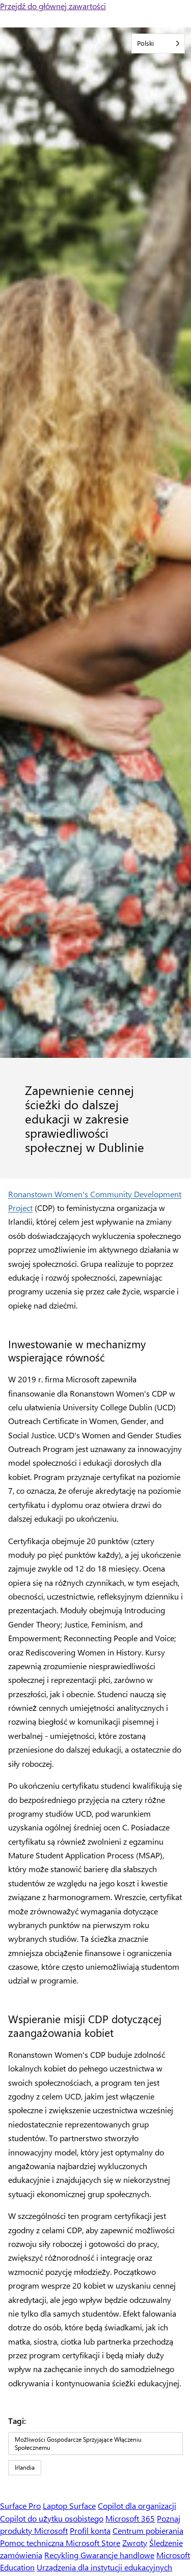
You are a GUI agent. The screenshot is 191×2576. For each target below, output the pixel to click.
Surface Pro (20, 2506)
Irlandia (25, 2467)
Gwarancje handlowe (117, 2555)
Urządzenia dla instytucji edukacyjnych (104, 2567)
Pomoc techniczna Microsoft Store (60, 2543)
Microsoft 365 (130, 2518)
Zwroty (135, 2543)
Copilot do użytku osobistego (52, 2518)
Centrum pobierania (148, 2530)
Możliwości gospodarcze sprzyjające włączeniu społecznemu (78, 2443)
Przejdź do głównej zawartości (53, 6)
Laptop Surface (69, 2506)
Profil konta (90, 2530)
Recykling (62, 2555)
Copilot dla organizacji (137, 2506)
